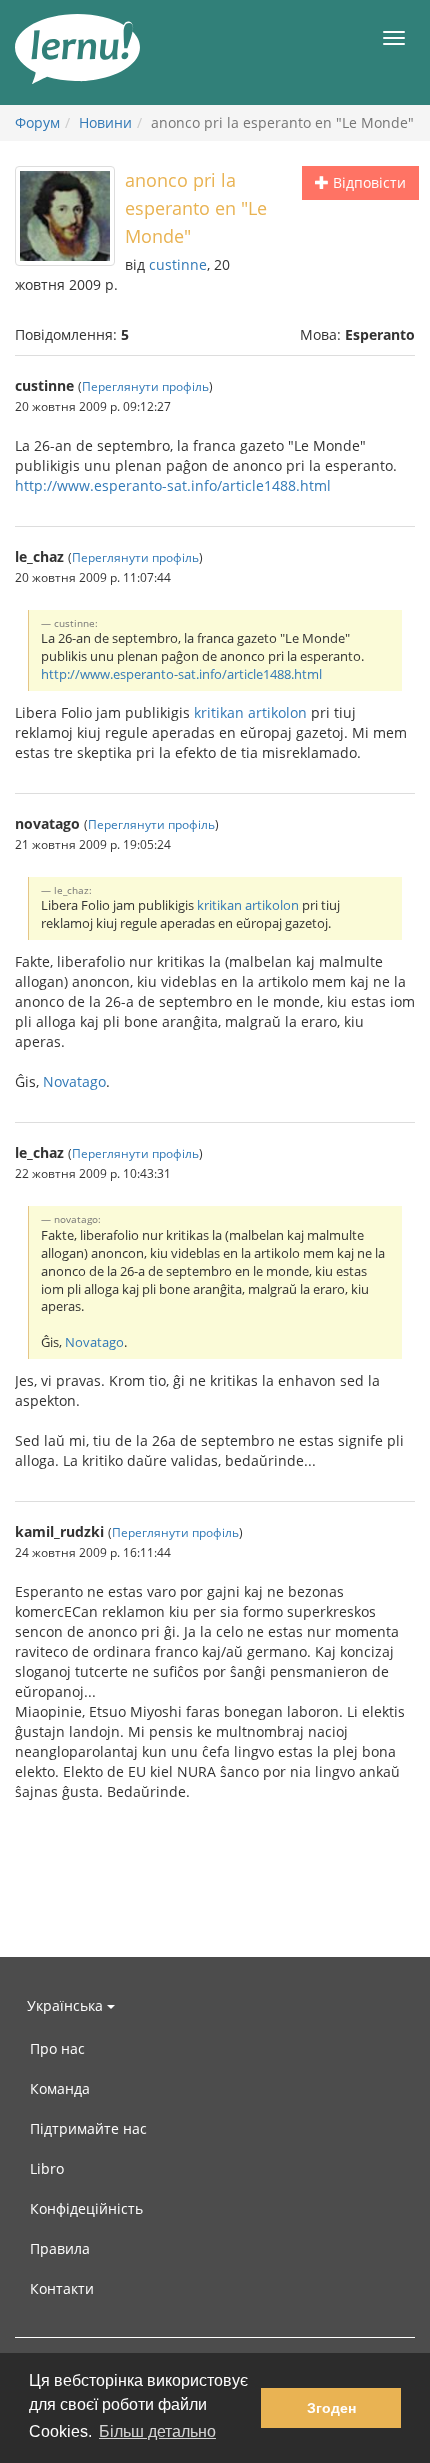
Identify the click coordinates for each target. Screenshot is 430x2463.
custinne (178, 264)
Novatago (74, 1081)
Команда (60, 2088)
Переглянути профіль (145, 386)
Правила (60, 2248)
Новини (105, 122)
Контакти (62, 2288)
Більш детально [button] (157, 2431)
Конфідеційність (86, 2208)
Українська (67, 2005)
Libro (47, 2168)
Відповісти (367, 182)
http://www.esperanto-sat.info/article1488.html (173, 485)
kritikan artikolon (250, 712)
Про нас (57, 2048)
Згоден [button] (331, 2408)
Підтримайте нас (88, 2128)
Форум (37, 122)
